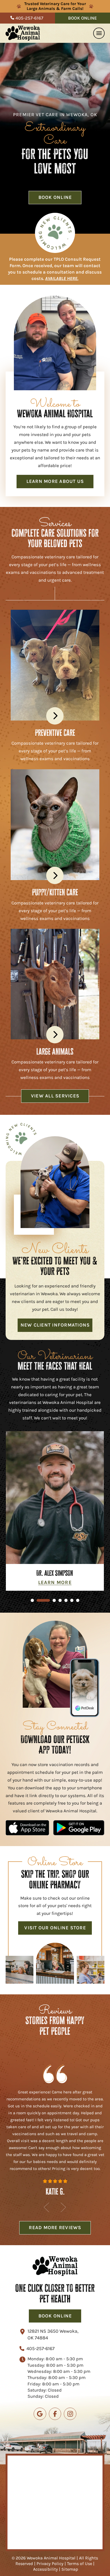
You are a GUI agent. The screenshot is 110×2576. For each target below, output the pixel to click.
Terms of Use (80, 2564)
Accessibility (46, 2569)
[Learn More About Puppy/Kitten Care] (55, 875)
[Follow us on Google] (40, 2414)
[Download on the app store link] (27, 1828)
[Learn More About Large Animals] (55, 1035)
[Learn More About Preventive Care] (55, 716)
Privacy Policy (50, 2564)
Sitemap (70, 2569)
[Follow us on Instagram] (70, 2414)
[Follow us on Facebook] (55, 2414)
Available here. (62, 278)
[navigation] (99, 33)
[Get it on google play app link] (79, 1828)
